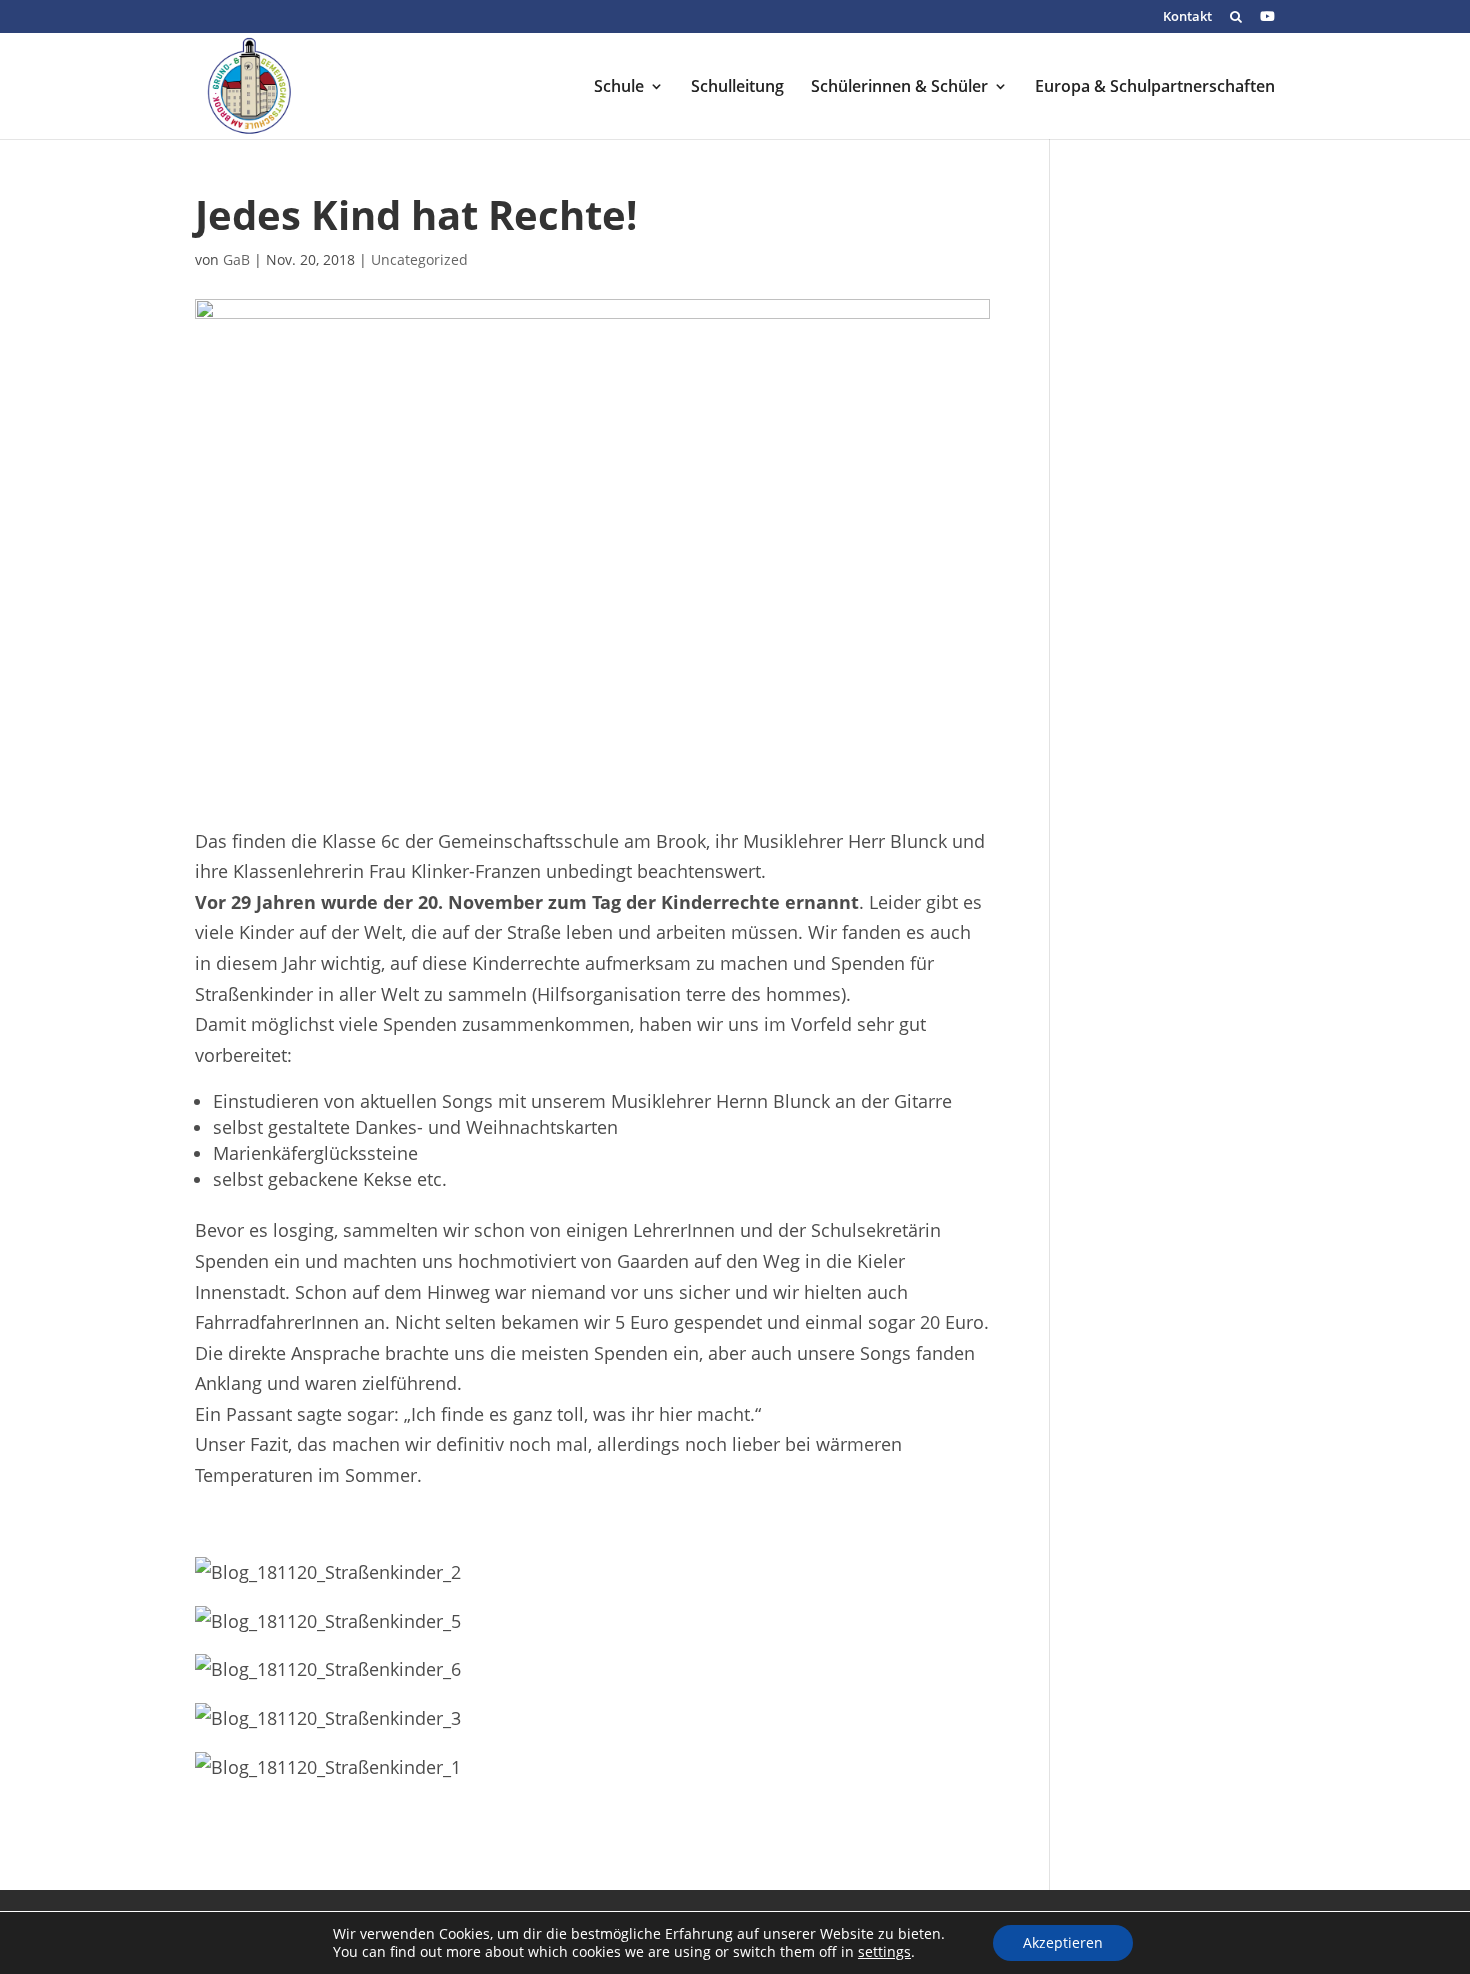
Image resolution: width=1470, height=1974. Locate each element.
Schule (619, 88)
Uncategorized (419, 259)
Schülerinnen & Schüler (899, 88)
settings (884, 1952)
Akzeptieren (1063, 1942)
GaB (236, 259)
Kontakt (1187, 17)
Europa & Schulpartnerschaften (1155, 88)
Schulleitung (737, 88)
